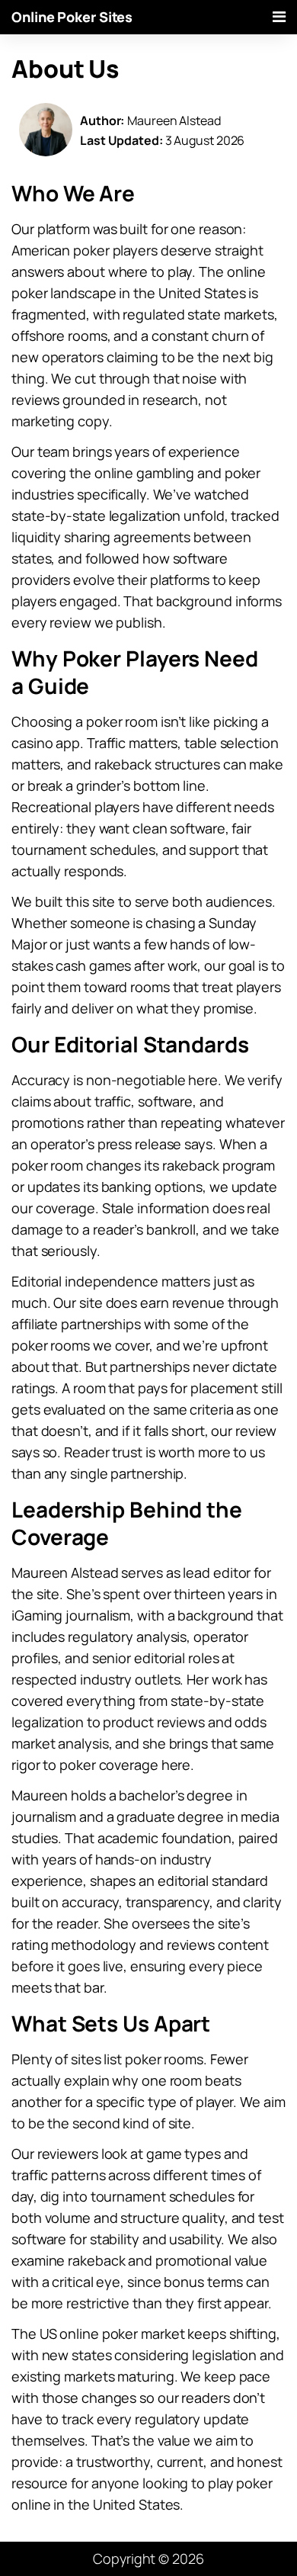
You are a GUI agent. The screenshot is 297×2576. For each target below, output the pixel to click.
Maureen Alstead (174, 120)
